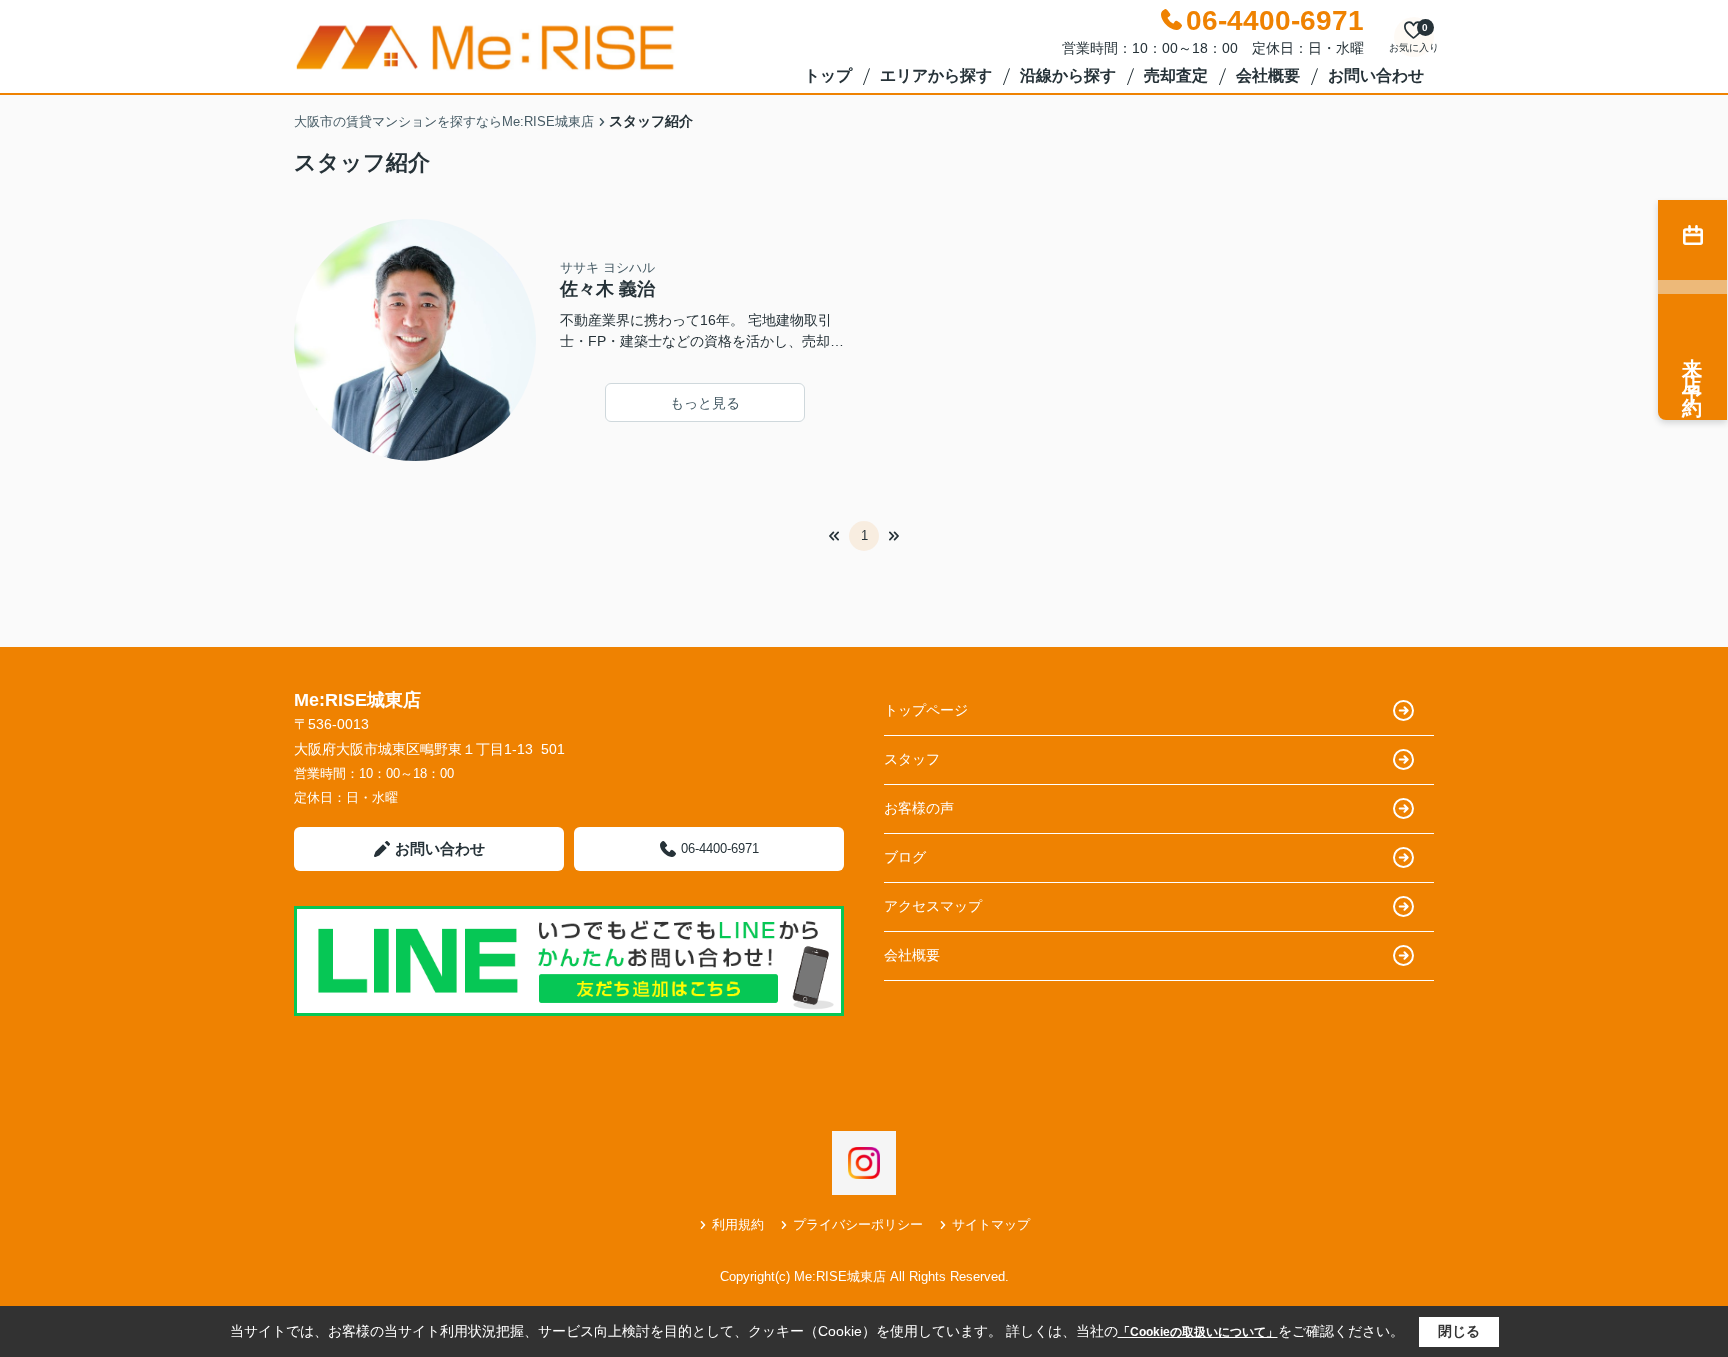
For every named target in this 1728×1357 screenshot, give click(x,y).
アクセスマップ (933, 906)
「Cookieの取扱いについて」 (1198, 1332)
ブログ (905, 857)
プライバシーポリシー (858, 1224)
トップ (828, 75)
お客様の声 (919, 808)
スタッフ (912, 759)
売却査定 (1176, 75)
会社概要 (1268, 75)
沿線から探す (1068, 75)
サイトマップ (991, 1224)
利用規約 (738, 1224)
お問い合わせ (1376, 75)
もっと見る (705, 403)
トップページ (926, 710)
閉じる (1459, 1331)
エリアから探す (936, 75)
